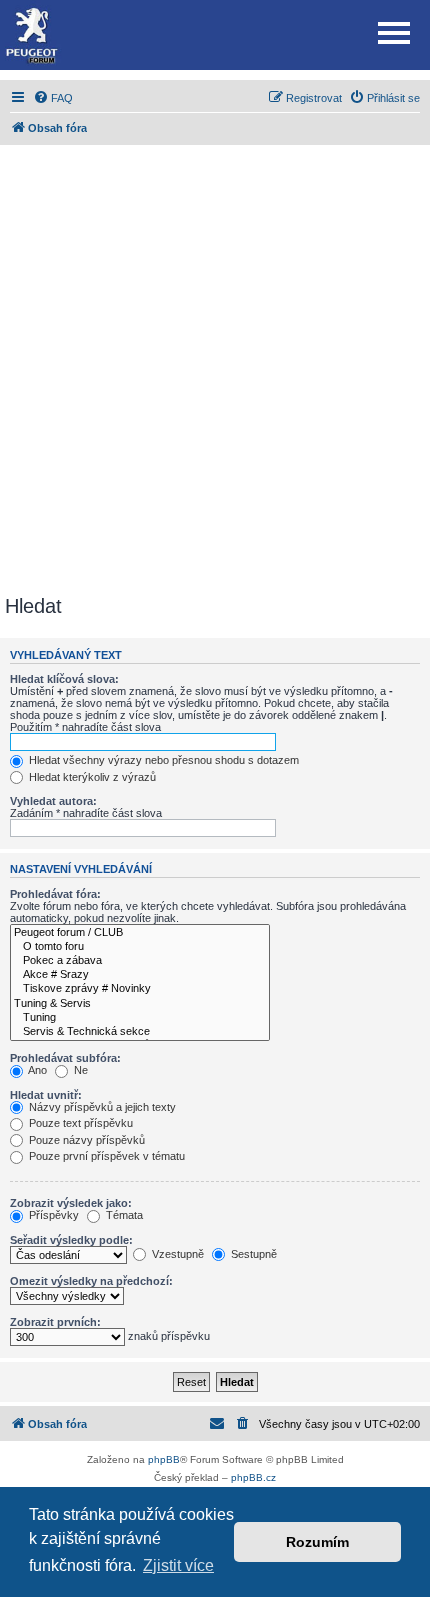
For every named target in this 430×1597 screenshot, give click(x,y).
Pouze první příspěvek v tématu (105, 1156)
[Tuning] (140, 1018)
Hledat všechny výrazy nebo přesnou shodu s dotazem (162, 760)
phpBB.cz (253, 1477)
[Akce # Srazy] (140, 975)
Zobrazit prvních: (55, 1322)
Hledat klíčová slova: (64, 679)
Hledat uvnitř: (46, 1095)
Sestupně (252, 1254)
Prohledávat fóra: (55, 894)
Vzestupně (176, 1254)
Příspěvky (52, 1215)
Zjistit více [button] (178, 1565)
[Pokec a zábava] (140, 961)
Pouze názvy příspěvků (85, 1140)
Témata (123, 1215)
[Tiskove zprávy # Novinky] (140, 989)
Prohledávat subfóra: (65, 1058)
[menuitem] (53, 98)
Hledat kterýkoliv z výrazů (91, 777)
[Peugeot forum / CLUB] (140, 933)
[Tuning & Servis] (140, 1004)
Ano (36, 1070)
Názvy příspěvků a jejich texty (101, 1107)
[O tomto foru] (140, 947)
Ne (79, 1070)
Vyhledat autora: (53, 801)
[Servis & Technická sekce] (140, 1032)
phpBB (164, 1459)
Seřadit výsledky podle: (71, 1240)
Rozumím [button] (317, 1542)
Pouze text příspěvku (79, 1123)
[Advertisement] (215, 370)
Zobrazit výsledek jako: (71, 1203)
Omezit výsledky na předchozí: (91, 1281)
